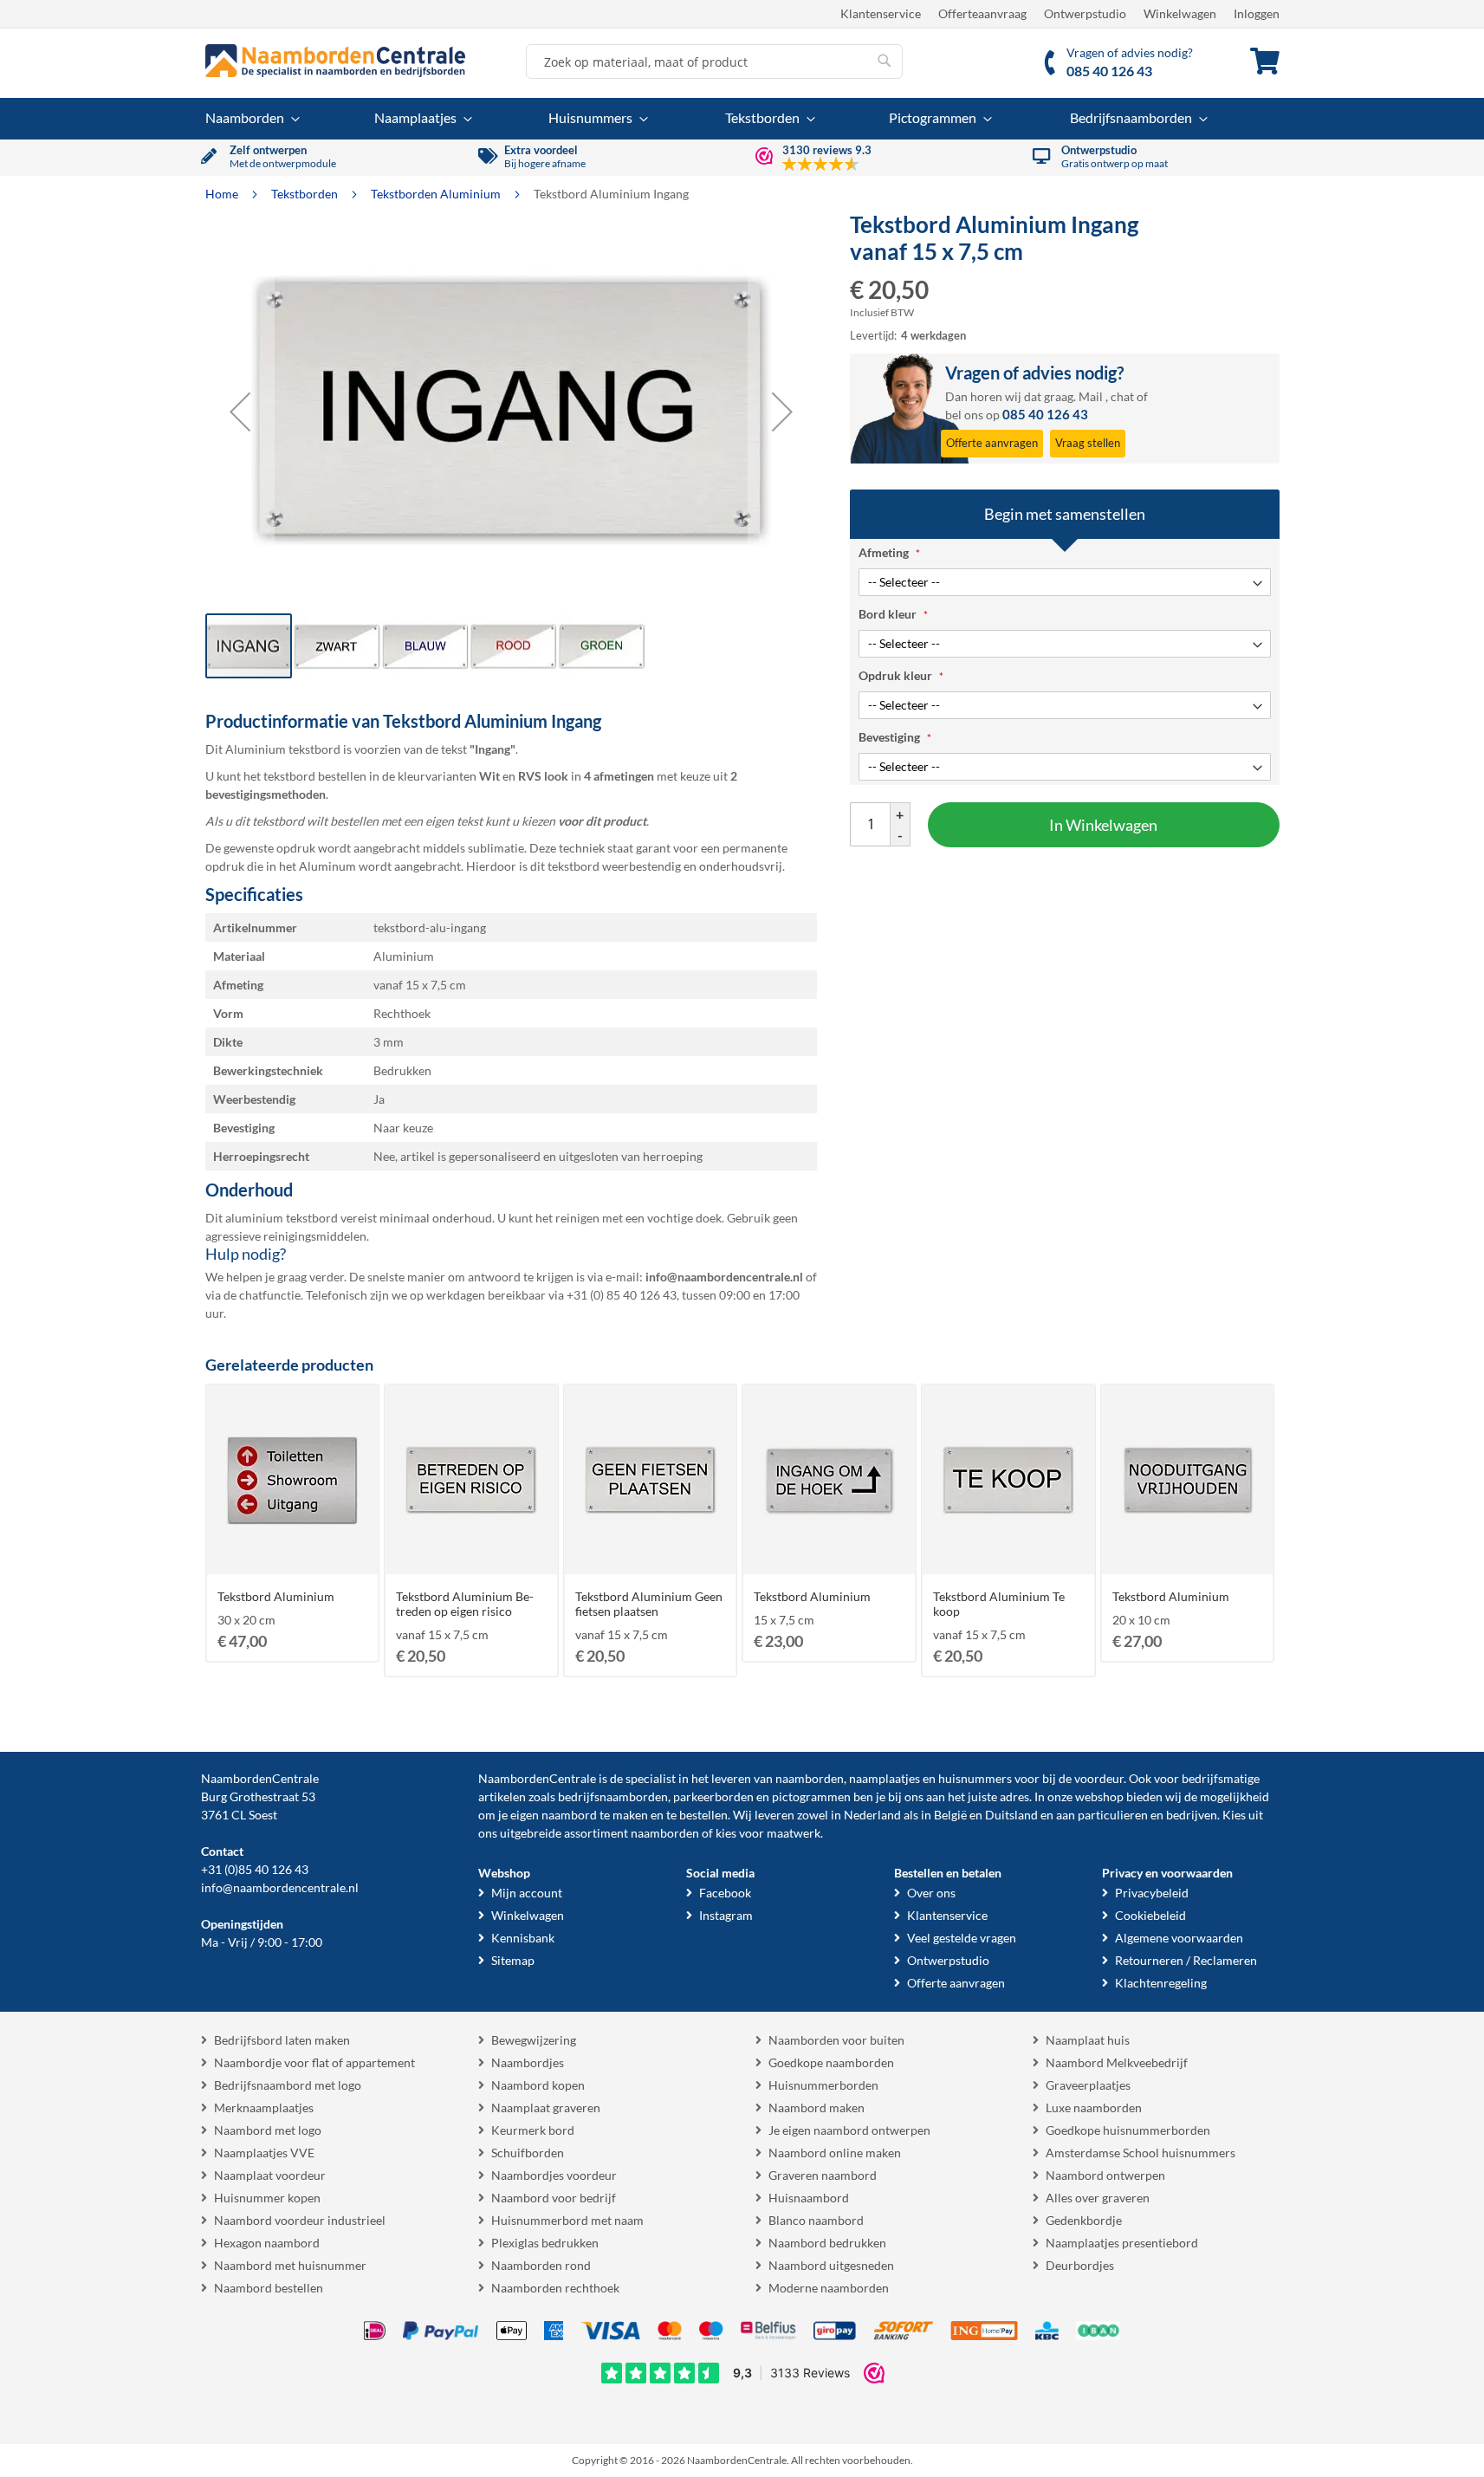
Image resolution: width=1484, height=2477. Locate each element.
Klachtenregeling (1161, 1983)
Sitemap (513, 1960)
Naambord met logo (268, 2130)
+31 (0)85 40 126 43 (255, 1869)
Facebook (725, 1893)
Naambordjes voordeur (554, 2175)
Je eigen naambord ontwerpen (849, 2130)
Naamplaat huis (1088, 2040)
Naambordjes (528, 2062)
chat (1122, 396)
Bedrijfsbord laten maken (282, 2040)
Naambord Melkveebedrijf (1117, 2062)
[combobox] (714, 62)
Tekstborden (306, 194)
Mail (1091, 396)
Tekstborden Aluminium (437, 194)
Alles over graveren (1098, 2198)
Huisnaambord (809, 2198)
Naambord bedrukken (827, 2243)
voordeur (1099, 1778)
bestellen (703, 1815)
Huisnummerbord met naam (567, 2220)
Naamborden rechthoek (555, 2288)
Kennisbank (523, 1938)
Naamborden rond (541, 2265)
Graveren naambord (823, 2175)
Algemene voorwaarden (1179, 1938)
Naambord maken (817, 2107)
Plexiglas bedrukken (545, 2243)
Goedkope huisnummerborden (1128, 2130)
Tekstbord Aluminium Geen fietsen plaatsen (649, 1604)
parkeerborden (713, 1796)
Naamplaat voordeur (270, 2175)
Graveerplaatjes (1088, 2085)
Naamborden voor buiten (836, 2040)
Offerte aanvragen (956, 1983)
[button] (240, 412)
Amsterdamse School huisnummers (1141, 2153)
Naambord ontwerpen (1105, 2175)
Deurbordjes (1080, 2265)
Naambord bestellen (269, 2288)
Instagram (726, 1915)
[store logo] (335, 61)
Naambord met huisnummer (290, 2265)
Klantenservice (881, 13)
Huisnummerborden (823, 2085)
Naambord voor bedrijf (554, 2198)
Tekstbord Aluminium (276, 1596)
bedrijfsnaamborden (613, 1796)
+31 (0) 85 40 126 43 (622, 1295)
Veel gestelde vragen (962, 1938)
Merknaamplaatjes (264, 2107)
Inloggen (1257, 13)
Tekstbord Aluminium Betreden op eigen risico (465, 1604)
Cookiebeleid (1150, 1915)
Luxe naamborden (1094, 2107)
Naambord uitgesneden (831, 2265)
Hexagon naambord (267, 2243)
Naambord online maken (835, 2153)
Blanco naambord (816, 2220)
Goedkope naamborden (831, 2062)
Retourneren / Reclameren (1186, 1960)
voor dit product (602, 821)
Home (223, 194)
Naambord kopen (538, 2085)
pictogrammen (811, 1796)
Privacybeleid (1152, 1893)
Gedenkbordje (1084, 2220)
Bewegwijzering (534, 2040)
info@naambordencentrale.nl (280, 1887)
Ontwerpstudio (1085, 13)
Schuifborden (528, 2153)
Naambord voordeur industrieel (300, 2220)
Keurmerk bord (533, 2130)
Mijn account (527, 1893)
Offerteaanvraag (982, 13)
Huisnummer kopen (267, 2198)
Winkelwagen (1180, 13)
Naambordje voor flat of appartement (314, 2062)
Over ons (931, 1893)
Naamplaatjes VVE (264, 2153)
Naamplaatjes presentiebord (1122, 2243)
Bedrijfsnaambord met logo (288, 2085)
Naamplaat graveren (546, 2107)
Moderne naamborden (829, 2288)
